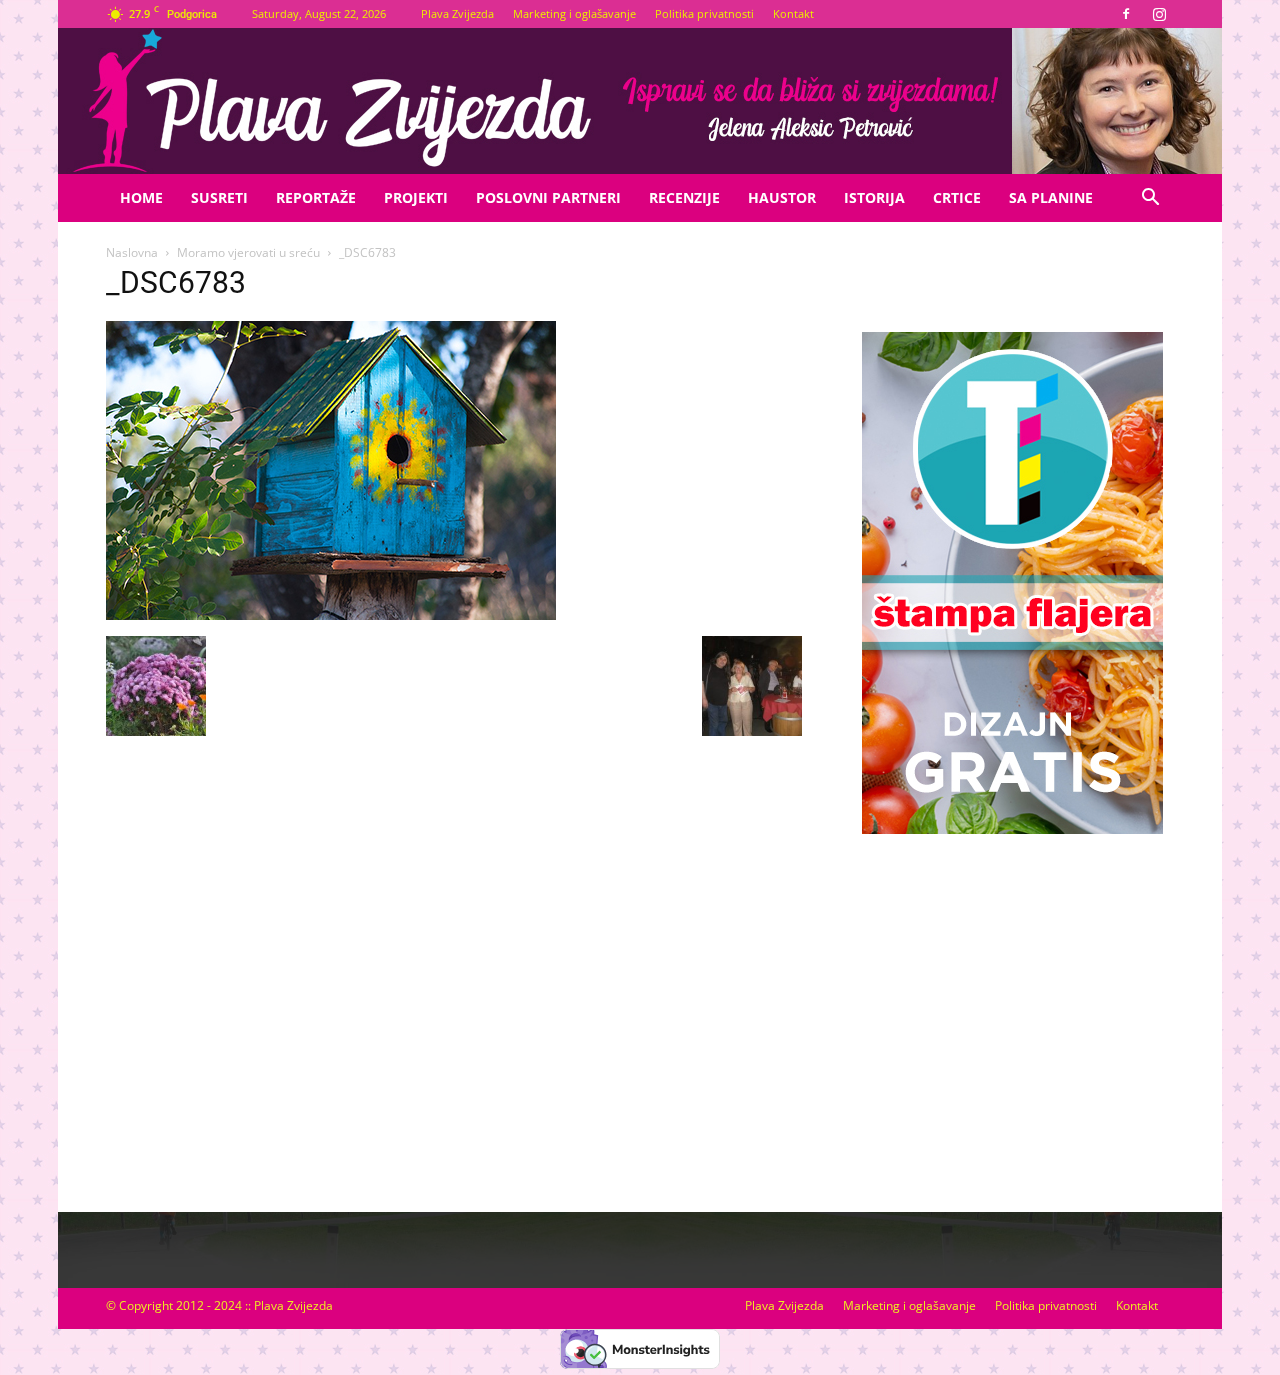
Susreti (219, 197)
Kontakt (793, 13)
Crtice (957, 197)
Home (141, 197)
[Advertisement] (1012, 1003)
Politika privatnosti (704, 13)
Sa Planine (1051, 197)
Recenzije (684, 197)
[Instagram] (1159, 14)
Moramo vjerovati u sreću (248, 252)
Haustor (782, 197)
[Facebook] (1126, 14)
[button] (1150, 199)
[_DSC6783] (331, 615)
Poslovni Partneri (548, 197)
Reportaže (316, 197)
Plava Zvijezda (457, 13)
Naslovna (132, 252)
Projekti (416, 197)
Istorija (874, 197)
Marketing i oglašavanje (574, 13)
